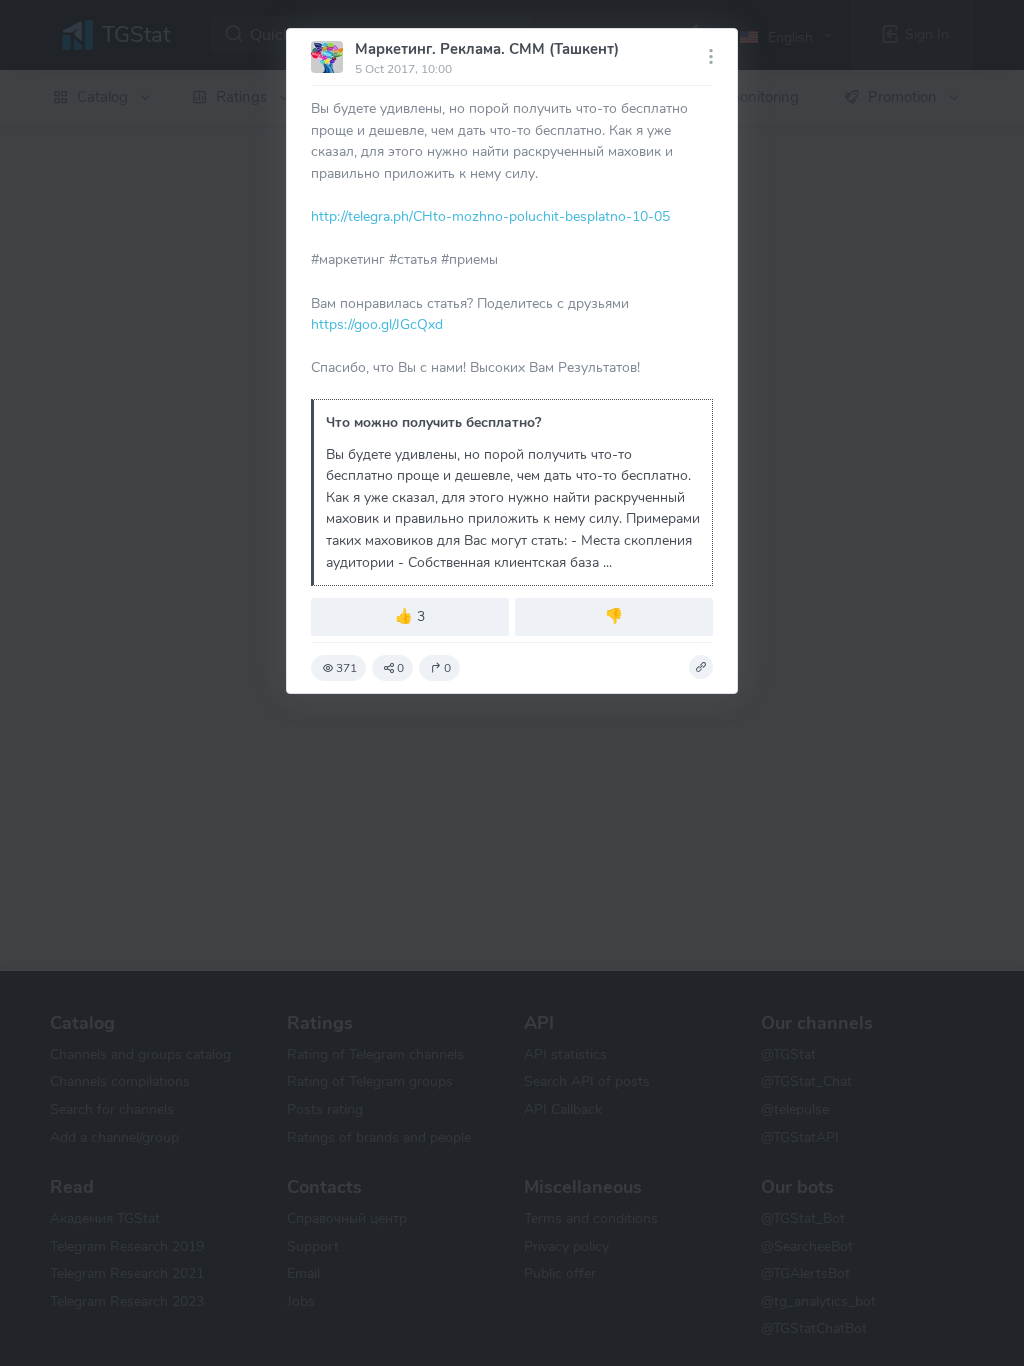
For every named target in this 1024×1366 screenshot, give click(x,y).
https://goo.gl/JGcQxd (377, 324)
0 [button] (400, 668)
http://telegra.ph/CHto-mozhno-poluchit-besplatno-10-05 (490, 216)
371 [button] (346, 668)
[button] (701, 667)
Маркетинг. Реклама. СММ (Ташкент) (487, 49)
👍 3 (410, 616)
